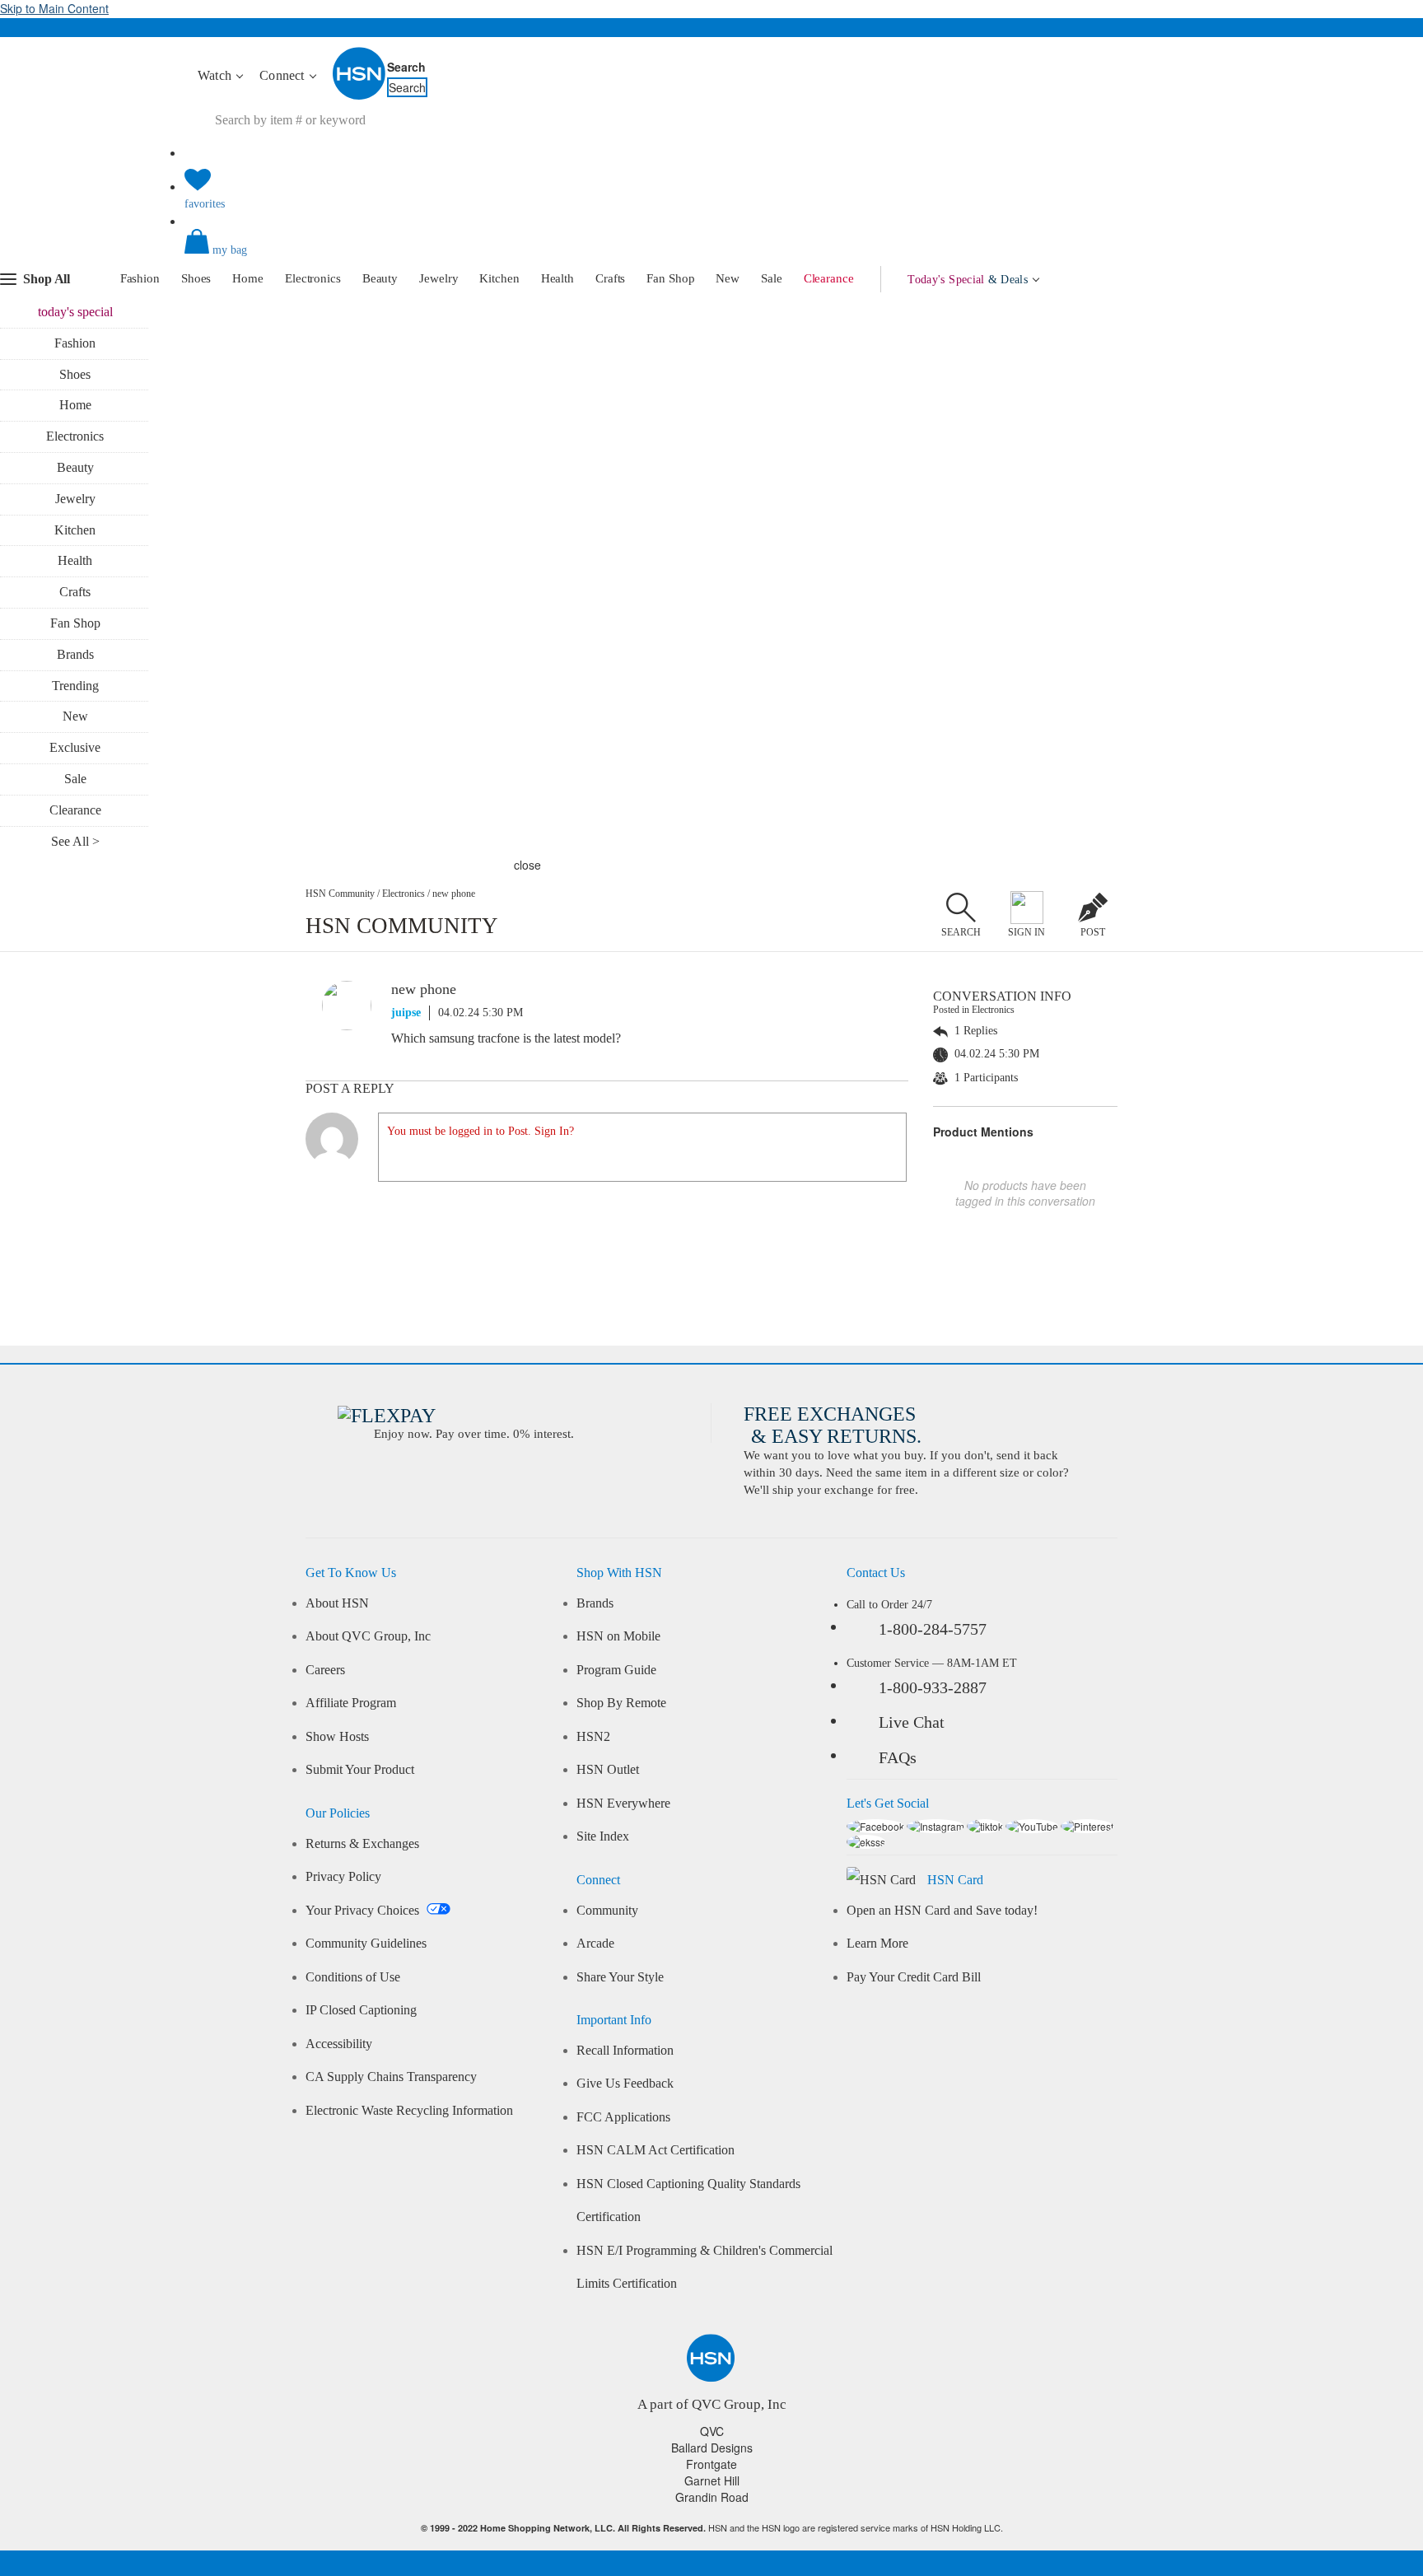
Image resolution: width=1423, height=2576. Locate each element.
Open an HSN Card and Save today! (942, 1911)
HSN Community (340, 894)
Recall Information (625, 2051)
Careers (325, 1670)
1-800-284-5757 (933, 1629)
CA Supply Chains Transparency (391, 2077)
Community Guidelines (366, 1944)
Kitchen (499, 278)
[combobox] (493, 120)
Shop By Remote (621, 1703)
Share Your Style (620, 1977)
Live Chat (912, 1722)
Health (558, 278)
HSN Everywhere (623, 1804)
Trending (75, 686)
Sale (772, 278)
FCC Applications (623, 2117)
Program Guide (616, 1670)
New (728, 278)
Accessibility (339, 2044)
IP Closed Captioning (361, 2010)
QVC (712, 2431)
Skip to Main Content (54, 8)
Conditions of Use (353, 1977)
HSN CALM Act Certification (656, 2150)
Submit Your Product (360, 1770)
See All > (75, 841)
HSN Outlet (608, 1770)
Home (248, 278)
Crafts (610, 278)
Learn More (877, 1944)
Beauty (380, 278)
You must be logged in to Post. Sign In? (481, 1131)
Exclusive (75, 747)
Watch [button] (216, 75)
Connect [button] (284, 75)
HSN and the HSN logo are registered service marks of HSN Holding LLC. (712, 2528)
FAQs (898, 1757)
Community (607, 1911)
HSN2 (593, 1737)
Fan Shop (670, 278)
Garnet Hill (712, 2480)
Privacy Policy (343, 1877)
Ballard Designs (712, 2448)
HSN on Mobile (618, 1636)
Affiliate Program (351, 1703)
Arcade (595, 1944)
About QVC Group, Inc (368, 1636)
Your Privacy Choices (364, 1911)
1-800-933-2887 (933, 1687)
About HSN (337, 1603)
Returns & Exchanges (362, 1844)
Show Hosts (337, 1737)
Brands (75, 654)
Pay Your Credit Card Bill (914, 1977)
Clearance (829, 278)
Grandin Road (712, 2497)
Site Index (603, 1836)
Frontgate (711, 2464)
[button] (711, 255)
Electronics (313, 278)
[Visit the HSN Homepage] (360, 96)
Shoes (196, 278)
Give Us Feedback (625, 2084)
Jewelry (439, 278)
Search (406, 67)
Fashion (140, 278)
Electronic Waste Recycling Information (409, 2111)
